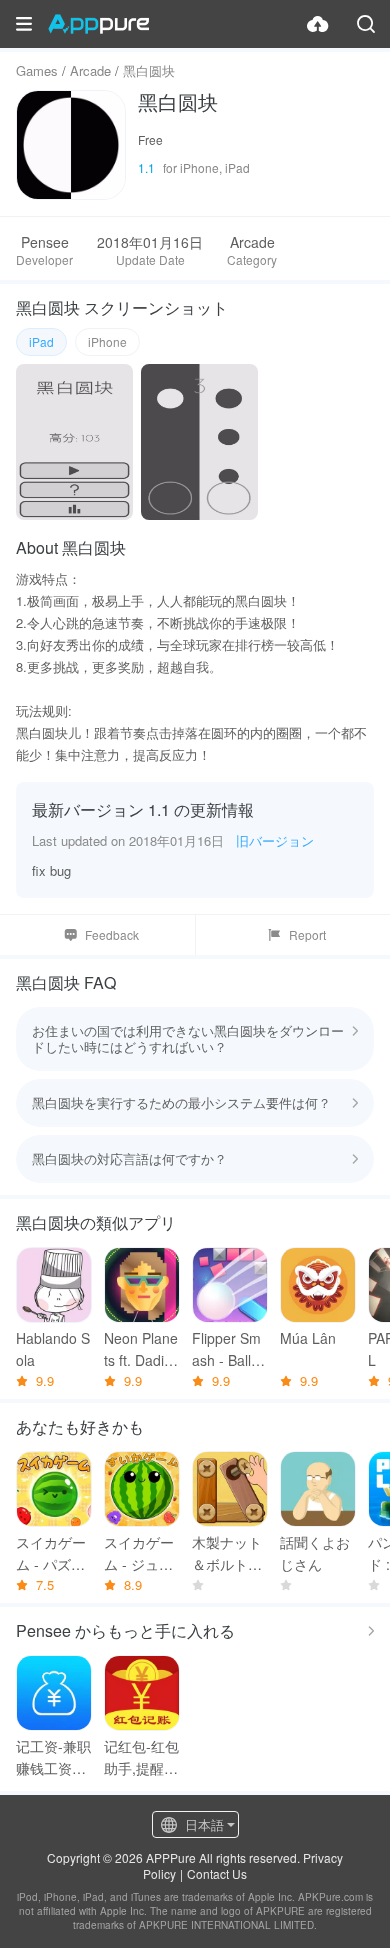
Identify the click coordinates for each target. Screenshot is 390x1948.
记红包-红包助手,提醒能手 (141, 1757)
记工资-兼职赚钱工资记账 (53, 1757)
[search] (366, 24)
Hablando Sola (53, 1349)
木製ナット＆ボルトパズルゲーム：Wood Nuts (227, 1553)
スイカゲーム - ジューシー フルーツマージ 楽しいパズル (141, 1553)
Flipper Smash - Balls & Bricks (226, 1349)
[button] (24, 24)
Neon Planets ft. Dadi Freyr (141, 1349)
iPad (41, 341)
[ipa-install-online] (318, 24)
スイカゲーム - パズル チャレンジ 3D (51, 1553)
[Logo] (98, 24)
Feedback (112, 934)
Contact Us (217, 1873)
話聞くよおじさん (315, 1553)
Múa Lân (308, 1338)
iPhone (107, 341)
